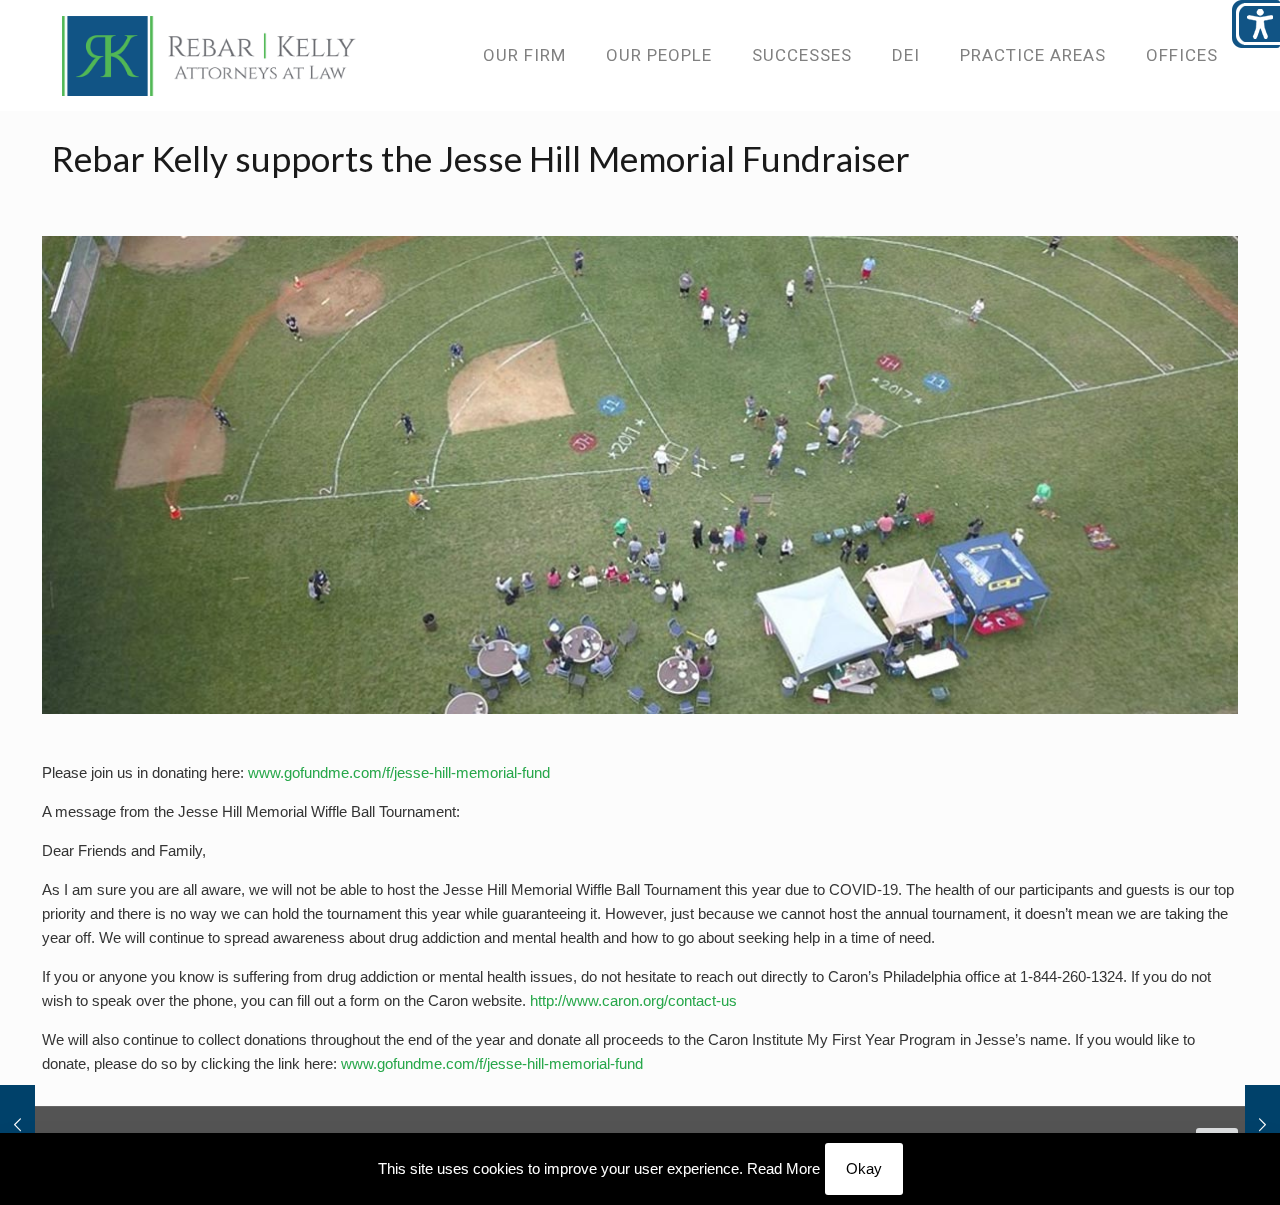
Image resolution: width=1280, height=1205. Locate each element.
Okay (864, 1168)
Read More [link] (783, 1168)
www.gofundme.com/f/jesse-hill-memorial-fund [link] (399, 772)
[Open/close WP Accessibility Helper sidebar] (1256, 24)
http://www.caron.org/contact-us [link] (633, 1000)
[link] (209, 55)
